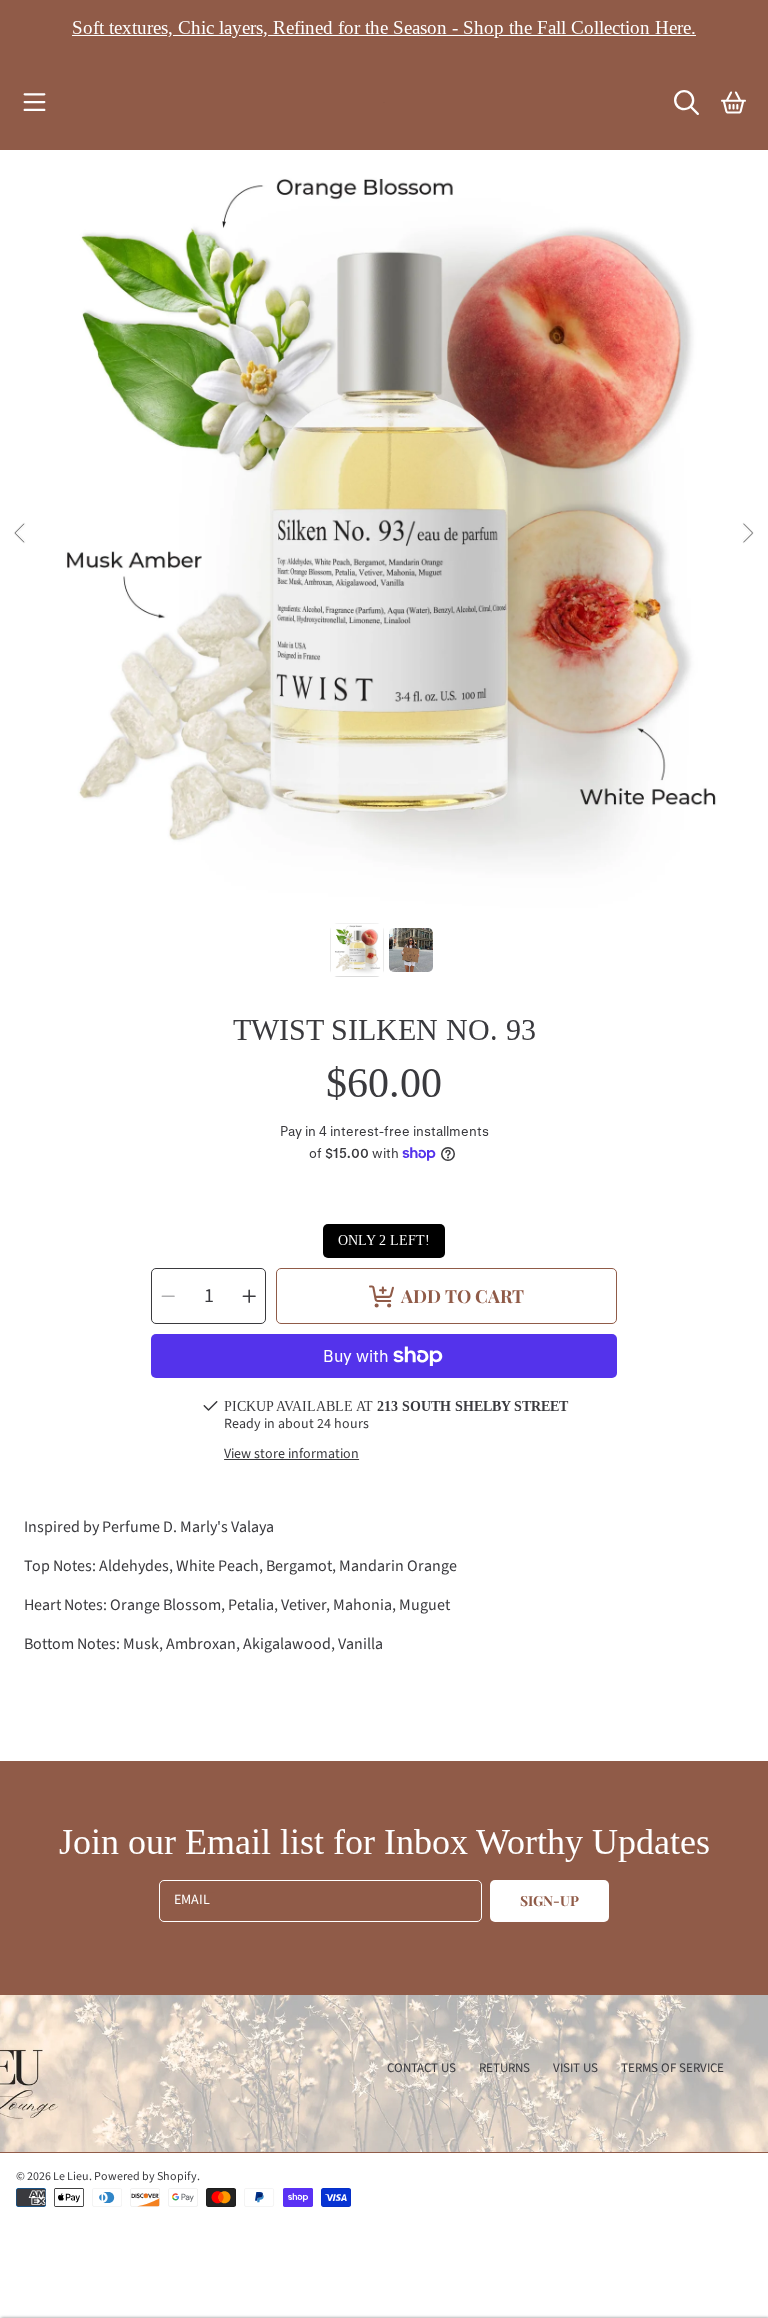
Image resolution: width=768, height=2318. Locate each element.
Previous (21, 534)
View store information (291, 1455)
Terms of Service (672, 2068)
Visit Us (575, 2068)
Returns (504, 2068)
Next (747, 534)
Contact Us (421, 2068)
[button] (35, 103)
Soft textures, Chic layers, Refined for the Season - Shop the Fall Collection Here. (384, 27)
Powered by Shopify (145, 2176)
